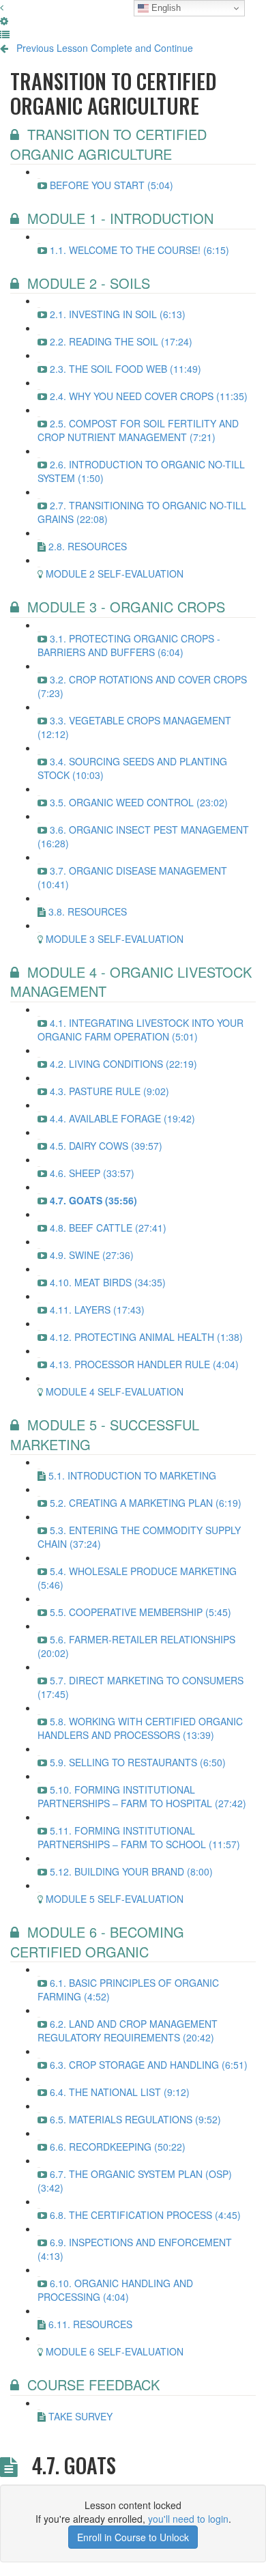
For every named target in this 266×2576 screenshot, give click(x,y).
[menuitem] (4, 20)
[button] (2, 7)
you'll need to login (188, 2519)
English (165, 8)
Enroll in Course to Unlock (133, 2537)
